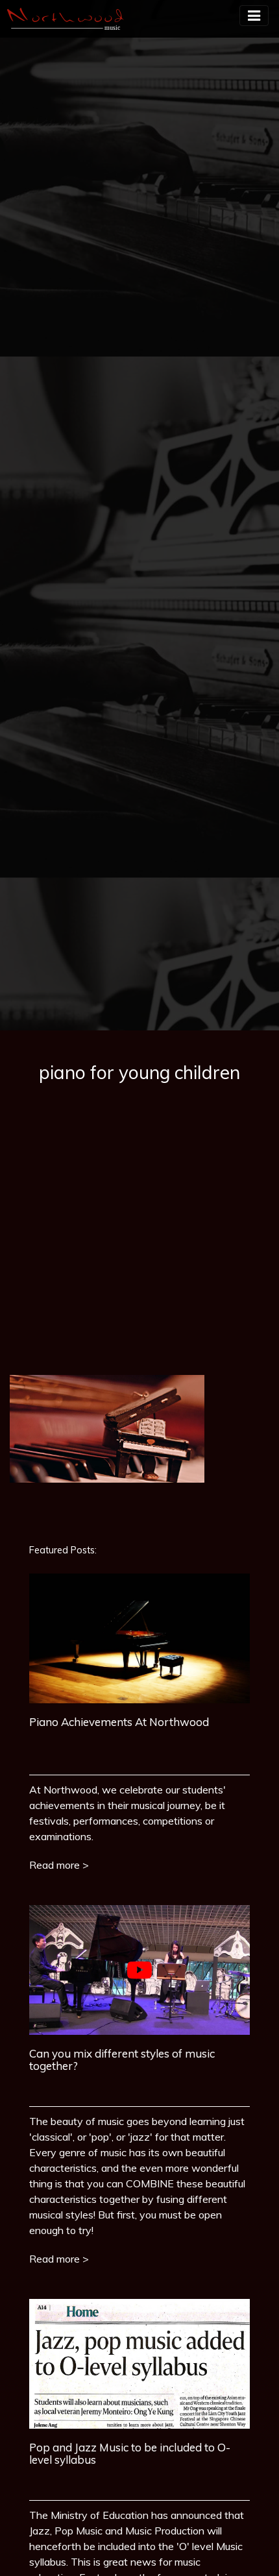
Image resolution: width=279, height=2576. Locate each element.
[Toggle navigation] (254, 16)
